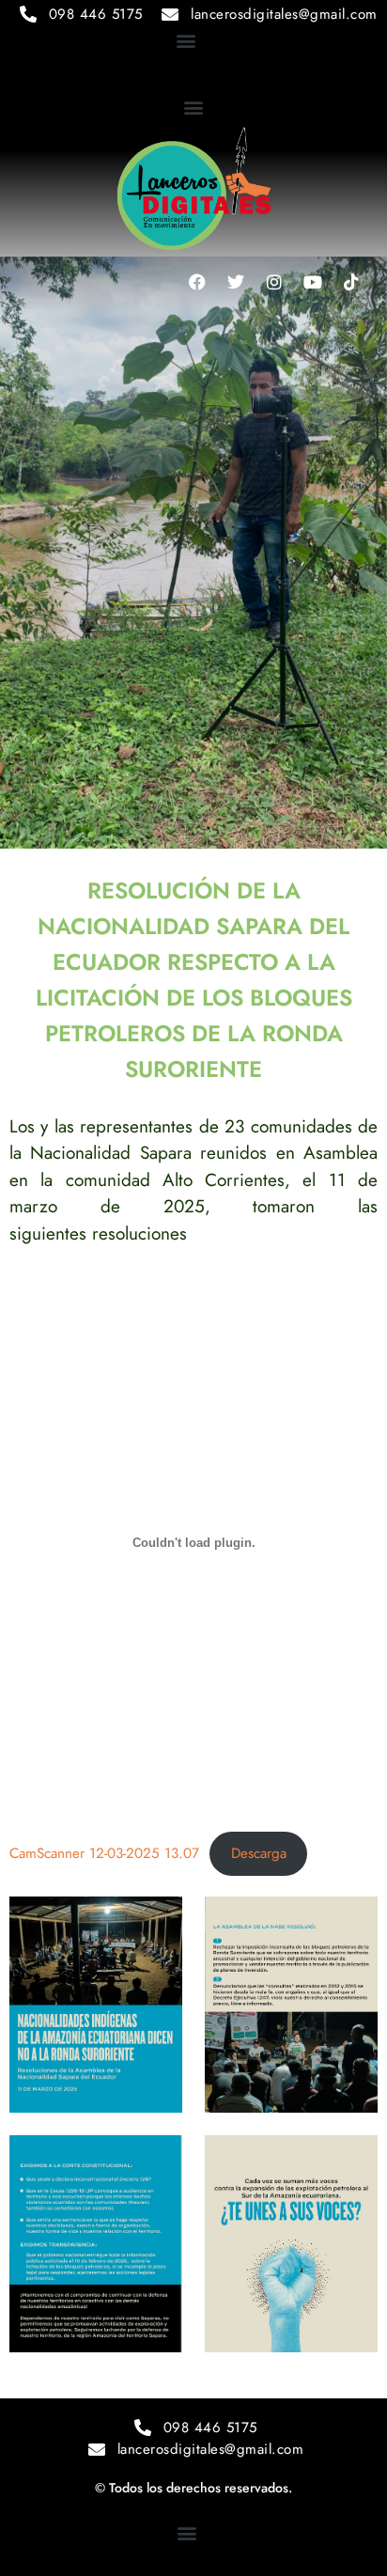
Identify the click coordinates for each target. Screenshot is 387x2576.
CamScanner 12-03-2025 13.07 (104, 1853)
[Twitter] (236, 282)
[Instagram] (274, 282)
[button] (186, 41)
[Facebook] (197, 282)
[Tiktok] (351, 282)
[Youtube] (313, 282)
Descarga (259, 1853)
